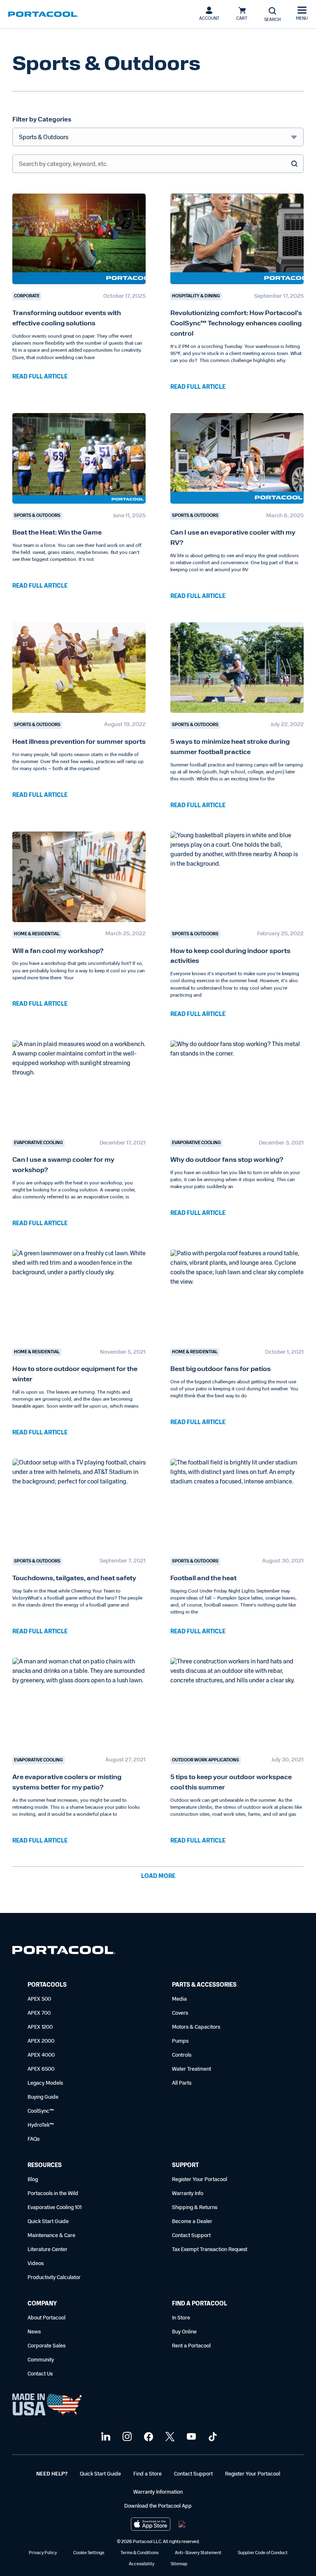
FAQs (34, 2139)
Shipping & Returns (195, 2208)
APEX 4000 (41, 2055)
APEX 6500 (41, 2069)
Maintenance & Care (51, 2236)
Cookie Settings (89, 2553)
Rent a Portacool (191, 2346)
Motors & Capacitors (196, 2027)
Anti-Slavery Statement (198, 2553)
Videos (36, 2264)
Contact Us (40, 2374)
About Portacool (46, 2318)
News (34, 2332)
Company (42, 2304)
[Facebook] (148, 2437)
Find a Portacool (200, 2304)
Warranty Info (188, 2194)
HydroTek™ (41, 2125)
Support (185, 2166)
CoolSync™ (41, 2111)
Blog (33, 2180)
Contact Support (191, 2236)
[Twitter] (169, 2437)
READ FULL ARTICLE (40, 377)
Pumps (180, 2041)
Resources (45, 2166)
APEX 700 (39, 2013)
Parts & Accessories (204, 1985)
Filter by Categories (42, 120)
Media (179, 1999)
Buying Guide (43, 2097)
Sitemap (179, 2564)
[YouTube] (190, 2437)
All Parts (182, 2083)
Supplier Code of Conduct (263, 2553)
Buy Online (184, 2332)
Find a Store (148, 2474)
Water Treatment (192, 2069)
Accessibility (142, 2564)
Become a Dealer (192, 2222)
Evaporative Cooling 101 (55, 2208)
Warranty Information (158, 2492)
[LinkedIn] (105, 2437)
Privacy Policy (43, 2553)
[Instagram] (126, 2437)
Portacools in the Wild (53, 2194)
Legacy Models (45, 2083)
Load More (158, 1877)
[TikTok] (212, 2437)
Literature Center (48, 2250)
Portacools (47, 1985)
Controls (182, 2055)
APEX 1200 (40, 2027)
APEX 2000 (41, 2041)
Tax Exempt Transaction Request (210, 2250)
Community (41, 2360)
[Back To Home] (43, 14)
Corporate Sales (46, 2346)
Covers (180, 2013)
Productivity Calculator (54, 2278)
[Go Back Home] (64, 1952)
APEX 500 (39, 1999)
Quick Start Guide (48, 2222)
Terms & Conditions (139, 2553)
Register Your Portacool (200, 2180)
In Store (181, 2318)
